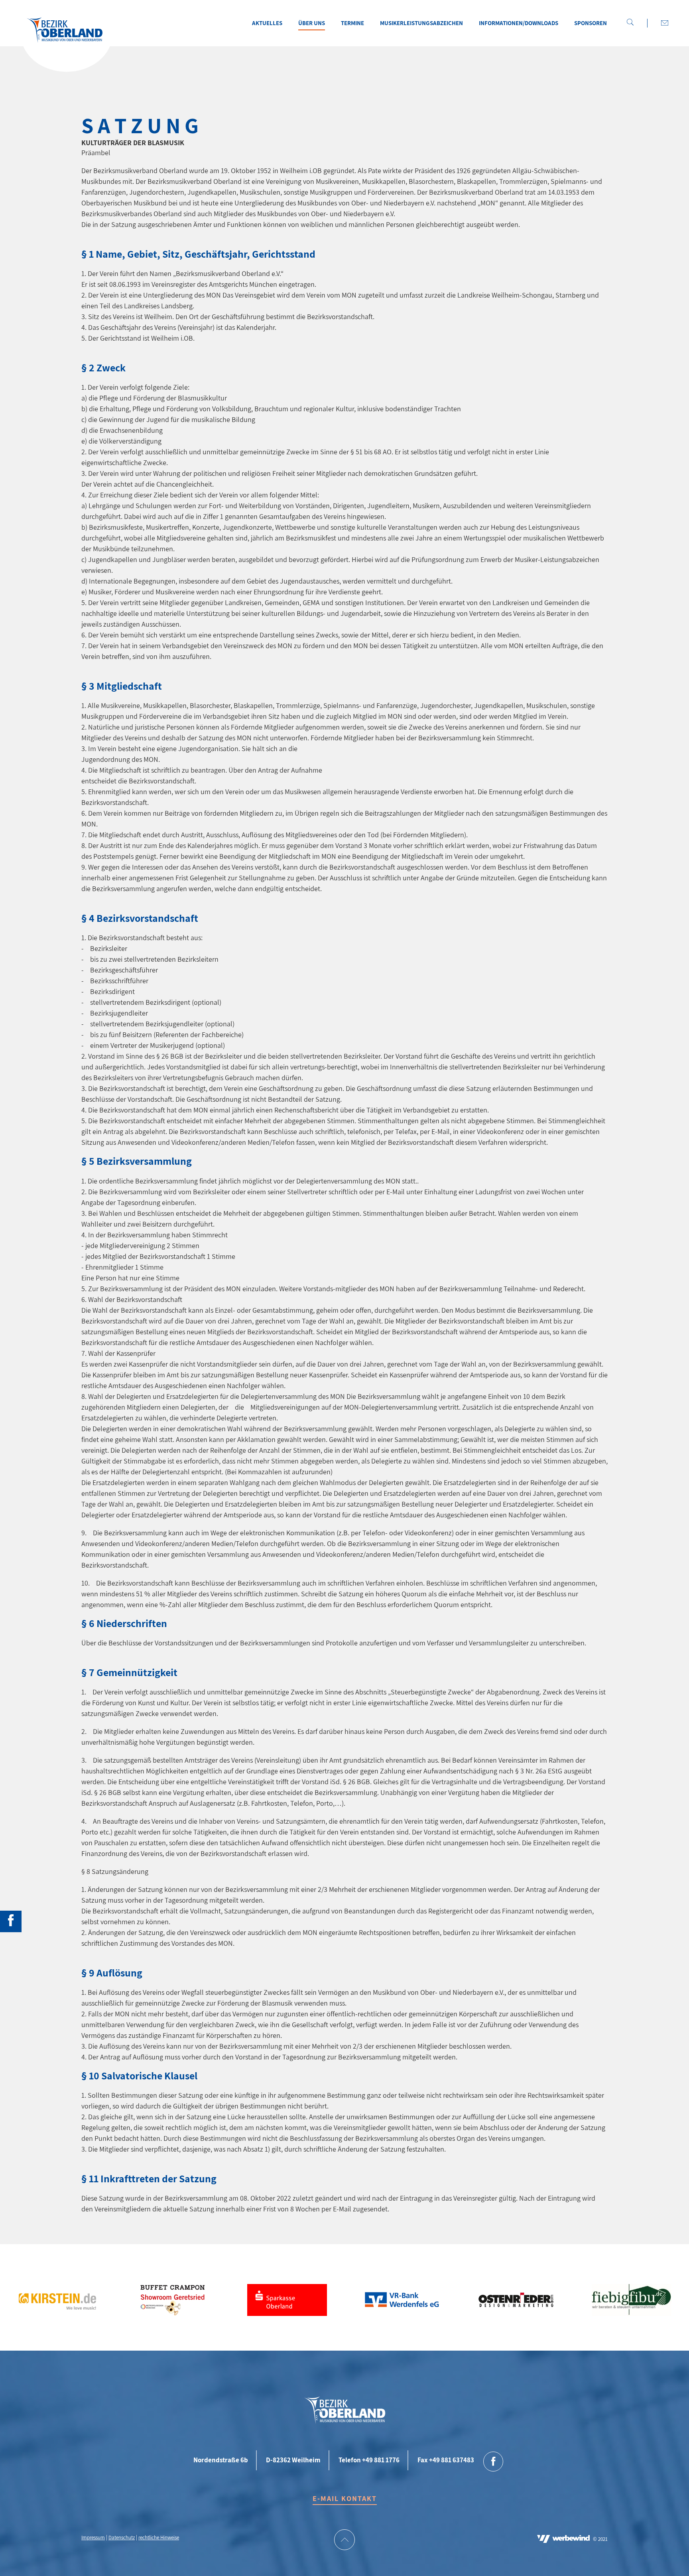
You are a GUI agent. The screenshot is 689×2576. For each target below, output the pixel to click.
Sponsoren (591, 23)
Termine (352, 23)
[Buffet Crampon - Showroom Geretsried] (172, 2306)
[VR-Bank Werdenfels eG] (402, 2306)
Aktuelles (267, 23)
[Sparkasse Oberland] (287, 2306)
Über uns (312, 23)
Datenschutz (122, 2538)
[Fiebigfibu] (632, 2306)
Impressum (93, 2538)
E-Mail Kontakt (345, 2498)
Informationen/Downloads (519, 23)
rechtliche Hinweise (159, 2538)
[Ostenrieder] (517, 2306)
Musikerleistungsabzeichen (421, 23)
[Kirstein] (57, 2306)
